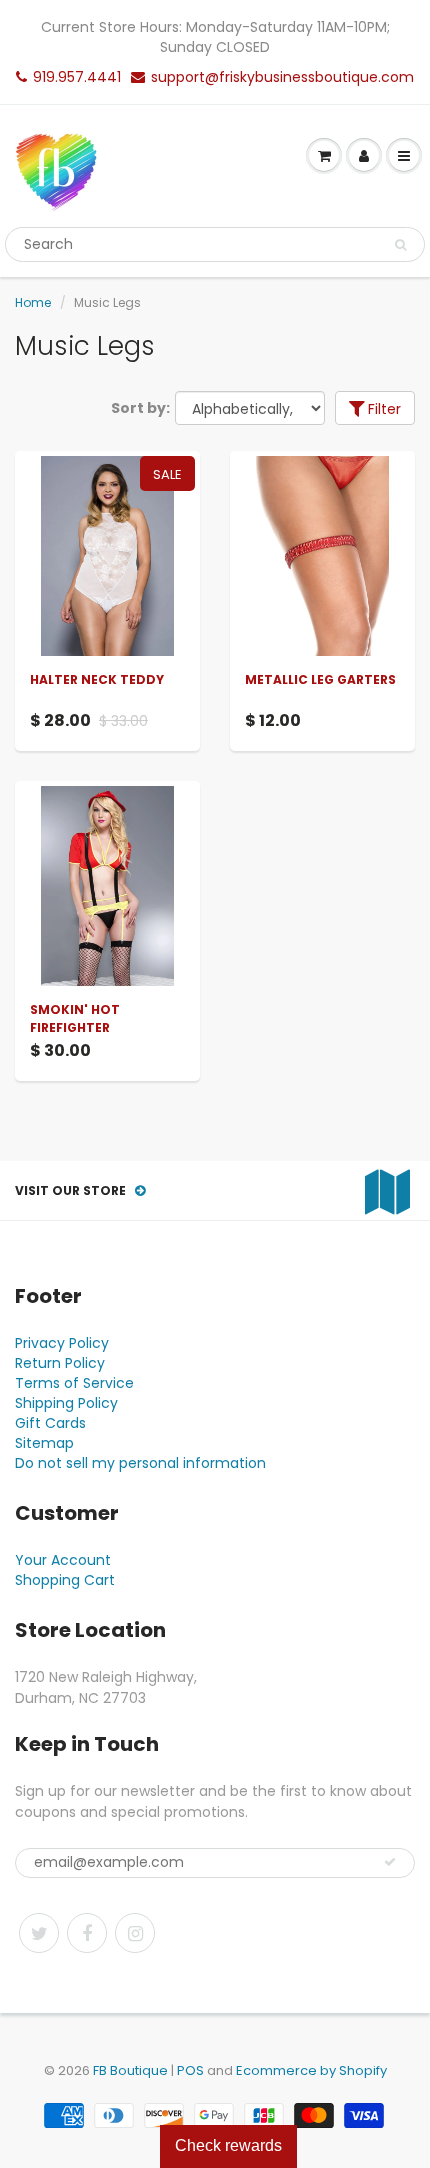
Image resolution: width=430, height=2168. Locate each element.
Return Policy (60, 1363)
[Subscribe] (390, 1862)
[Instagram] (135, 1933)
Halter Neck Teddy (97, 679)
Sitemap (44, 1443)
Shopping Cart (65, 1580)
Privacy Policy (62, 1343)
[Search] (400, 245)
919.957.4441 (77, 77)
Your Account (63, 1560)
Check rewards (228, 2145)
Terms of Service (74, 1383)
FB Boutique (130, 2070)
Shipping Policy (66, 1403)
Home (33, 302)
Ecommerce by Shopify (311, 2070)
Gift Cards (50, 1423)
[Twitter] (39, 1933)
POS (190, 2070)
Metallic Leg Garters (320, 679)
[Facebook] (87, 1933)
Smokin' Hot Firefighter (75, 1018)
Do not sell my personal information (140, 1463)
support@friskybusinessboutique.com (282, 77)
